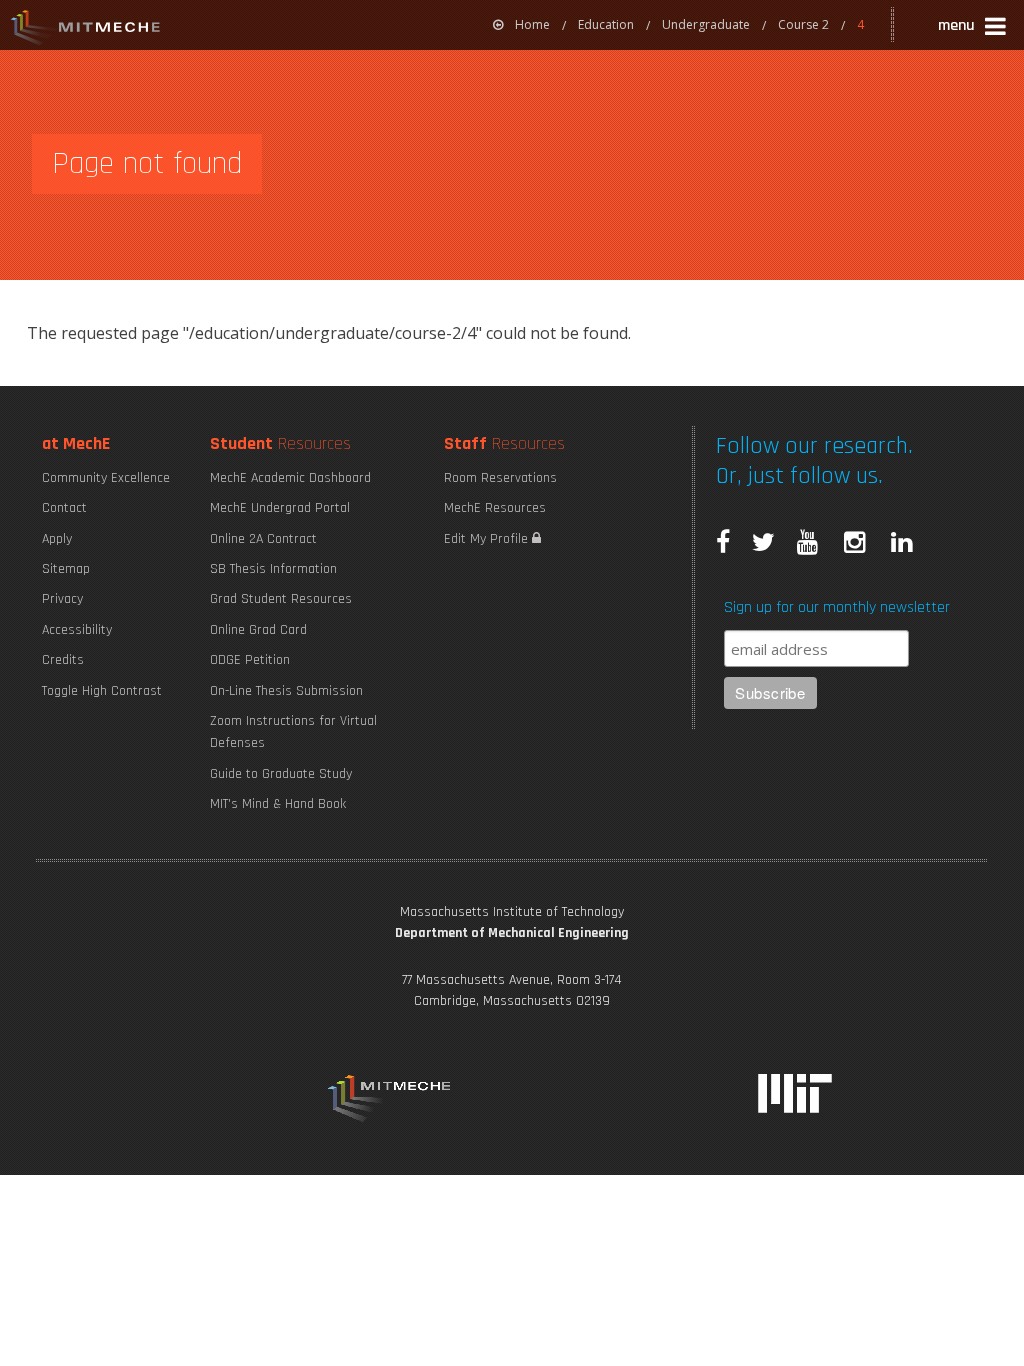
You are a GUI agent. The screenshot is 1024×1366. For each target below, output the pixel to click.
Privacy (62, 599)
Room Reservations (500, 478)
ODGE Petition (250, 660)
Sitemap (66, 569)
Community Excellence (106, 478)
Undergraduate (706, 24)
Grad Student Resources (281, 599)
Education (606, 24)
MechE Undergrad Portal (280, 508)
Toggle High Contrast (102, 691)
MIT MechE (86, 30)
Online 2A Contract (263, 539)
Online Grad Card (258, 630)
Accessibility (77, 630)
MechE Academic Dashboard (290, 478)
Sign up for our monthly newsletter (837, 607)
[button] (973, 28)
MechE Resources (495, 508)
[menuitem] (521, 25)
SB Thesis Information (273, 569)
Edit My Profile (488, 539)
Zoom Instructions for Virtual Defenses (293, 732)
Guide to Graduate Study (281, 774)
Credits (63, 660)
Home (532, 24)
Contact (64, 508)
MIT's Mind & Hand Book (278, 804)
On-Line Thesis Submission (286, 691)
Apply (57, 539)
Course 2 (803, 24)
